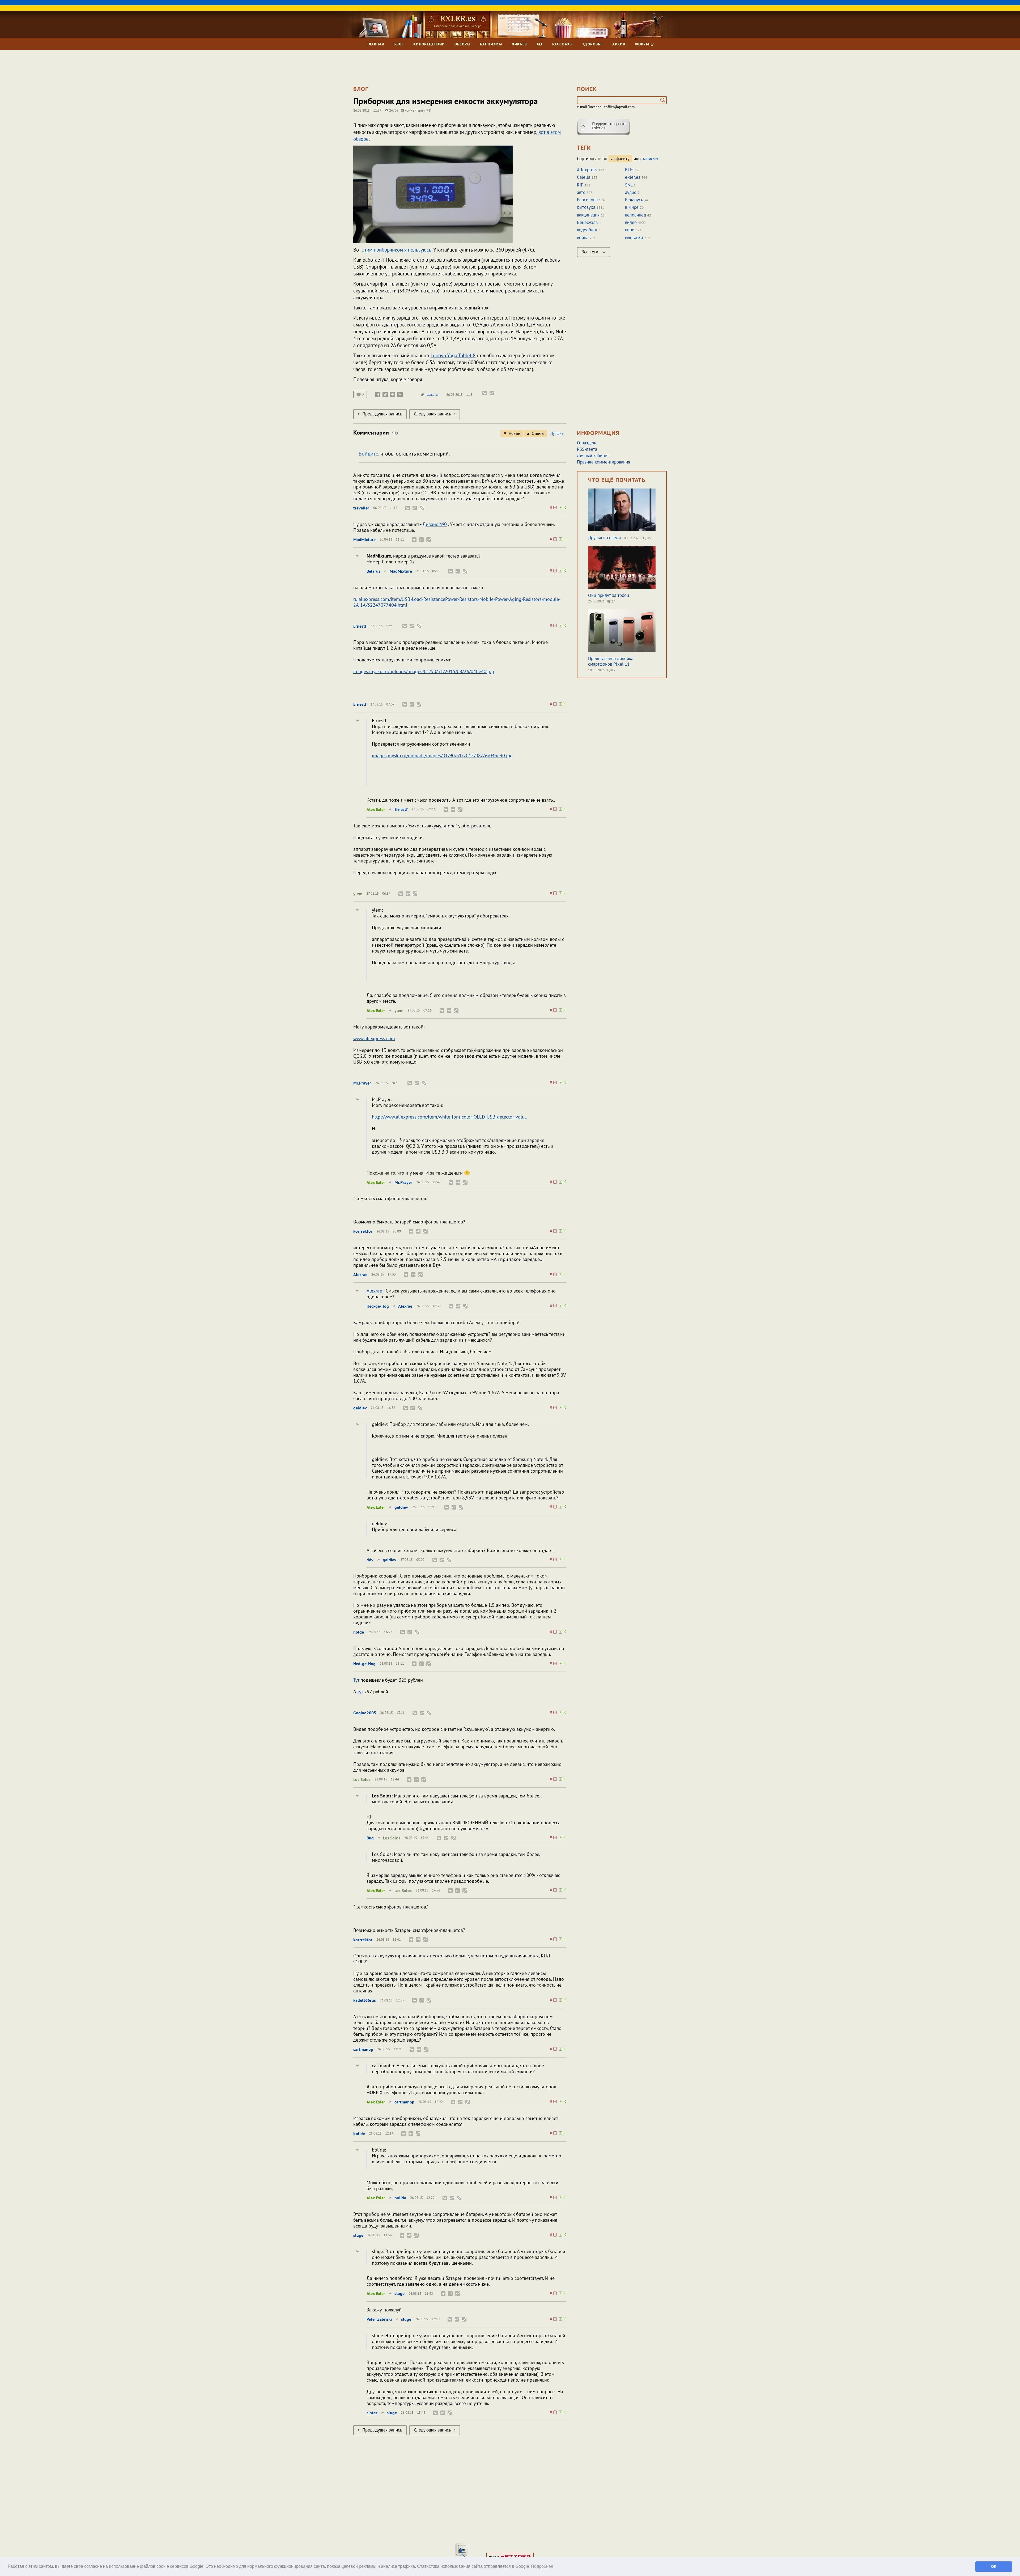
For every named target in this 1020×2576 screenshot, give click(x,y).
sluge (358, 2235)
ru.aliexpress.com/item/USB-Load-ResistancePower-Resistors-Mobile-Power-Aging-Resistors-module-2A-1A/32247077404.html (457, 602)
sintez (372, 2413)
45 (649, 538)
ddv (370, 1560)
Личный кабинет (593, 456)
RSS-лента (587, 449)
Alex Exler (376, 809)
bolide (359, 2133)
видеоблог (587, 230)
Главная (375, 44)
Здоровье (592, 44)
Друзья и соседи (604, 538)
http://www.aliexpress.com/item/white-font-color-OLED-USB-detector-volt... (450, 1117)
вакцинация (588, 215)
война (583, 237)
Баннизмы (491, 44)
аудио (631, 192)
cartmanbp (363, 2049)
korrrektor (363, 1231)
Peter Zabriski (379, 2319)
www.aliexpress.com (374, 1038)
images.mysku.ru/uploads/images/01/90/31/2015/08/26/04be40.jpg (424, 671)
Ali (540, 44)
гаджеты (432, 395)
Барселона (587, 200)
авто (581, 192)
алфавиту (620, 159)
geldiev (360, 1408)
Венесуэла (587, 222)
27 (613, 601)
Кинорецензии (429, 44)
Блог (399, 44)
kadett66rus (365, 2000)
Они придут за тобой (609, 595)
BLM (629, 170)
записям (650, 159)
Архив (619, 44)
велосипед (636, 215)
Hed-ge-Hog (378, 1306)
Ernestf (360, 626)
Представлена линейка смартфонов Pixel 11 (611, 661)
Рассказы (562, 44)
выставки (634, 237)
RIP (580, 185)
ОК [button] (994, 2566)
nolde (359, 1632)
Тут (356, 1680)
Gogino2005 (365, 1713)
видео (631, 222)
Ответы (538, 433)
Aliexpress (587, 170)
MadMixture (364, 539)
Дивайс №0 (435, 524)
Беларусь (634, 200)
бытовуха (586, 207)
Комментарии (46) (418, 110)
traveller (361, 508)
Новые (514, 433)
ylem (358, 894)
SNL (629, 185)
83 (613, 670)
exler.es (633, 177)
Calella (584, 177)
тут (360, 1692)
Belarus (373, 571)
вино (630, 230)
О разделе (587, 443)
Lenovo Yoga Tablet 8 (453, 355)
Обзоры (462, 44)
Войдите (368, 454)
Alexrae (360, 1274)
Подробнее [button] (542, 2566)
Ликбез (519, 44)
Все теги (590, 252)
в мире (632, 207)
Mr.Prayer (362, 1083)
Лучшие (557, 433)
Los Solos (362, 1779)
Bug (370, 1838)
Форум (643, 44)
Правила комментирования (603, 462)
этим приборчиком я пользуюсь (397, 250)
